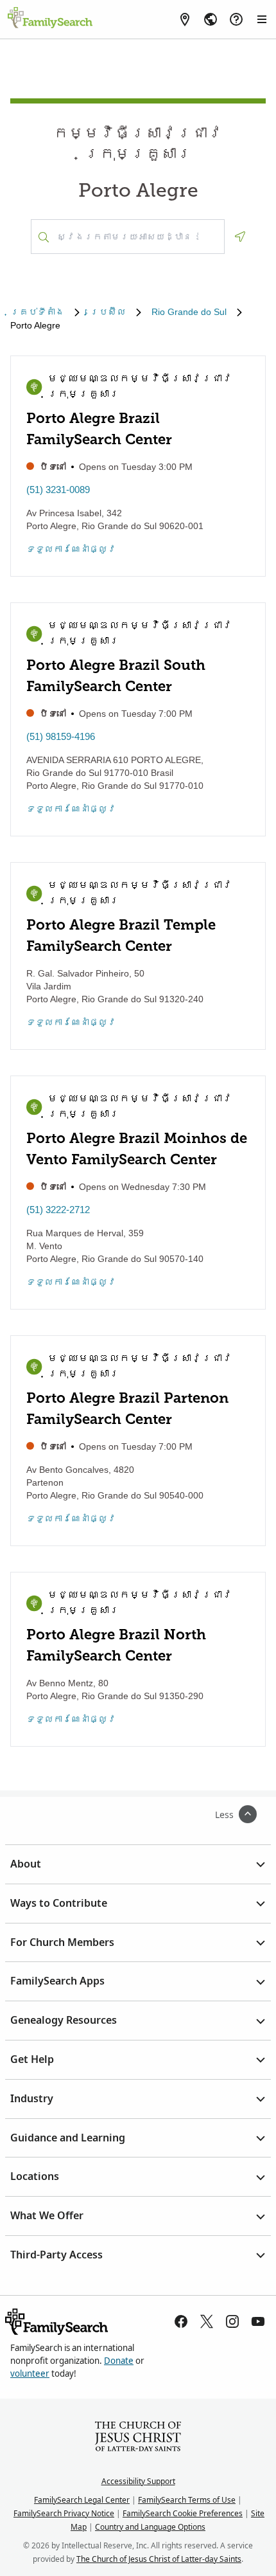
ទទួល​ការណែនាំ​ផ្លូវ (71, 549)
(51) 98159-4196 (61, 736)
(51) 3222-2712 (58, 1210)
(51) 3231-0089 (58, 490)
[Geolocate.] (240, 237)
